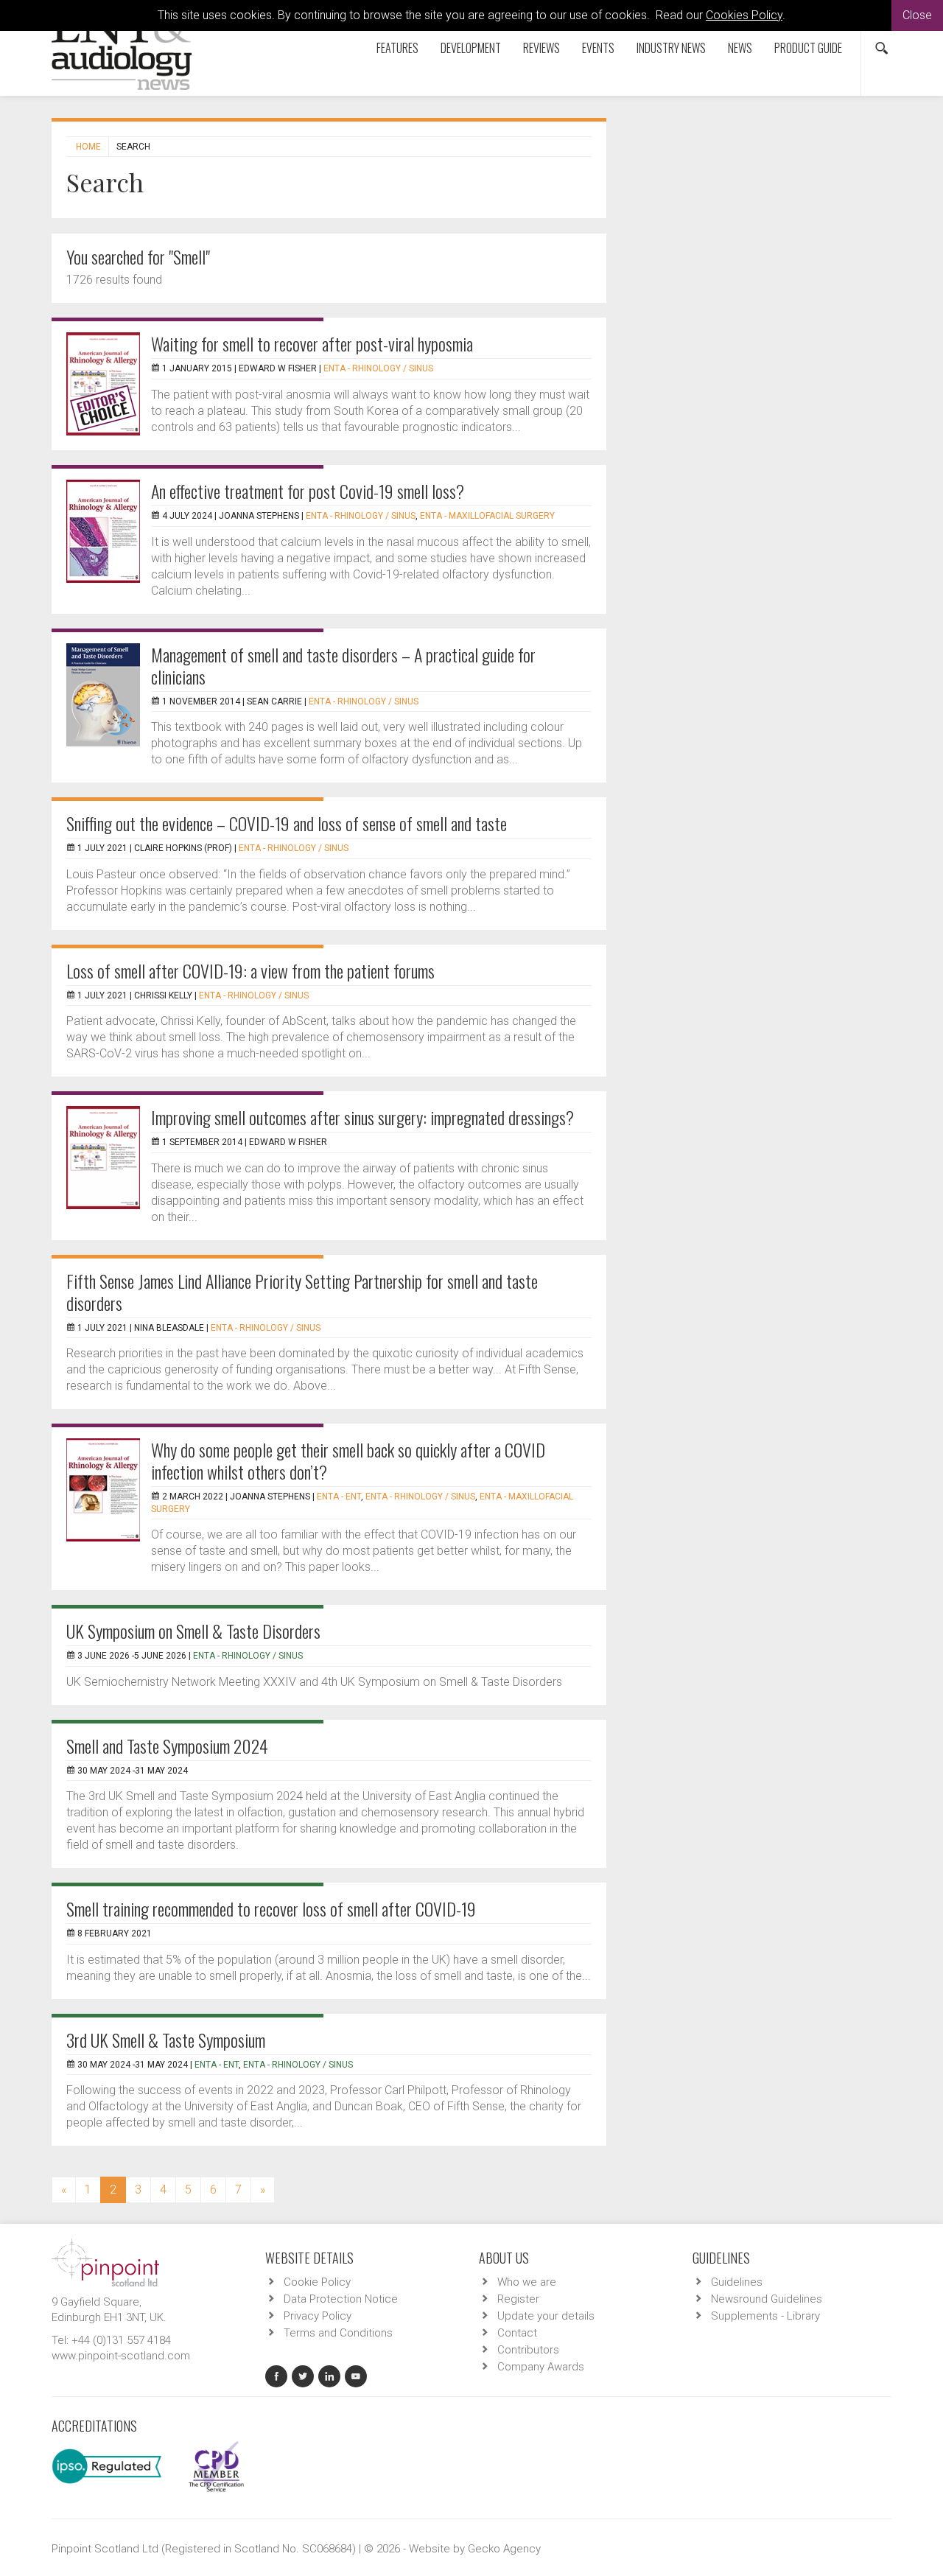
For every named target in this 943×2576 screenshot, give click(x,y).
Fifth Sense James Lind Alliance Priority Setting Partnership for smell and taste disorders (302, 1292)
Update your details (546, 2316)
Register (518, 2299)
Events (598, 48)
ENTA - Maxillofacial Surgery (487, 516)
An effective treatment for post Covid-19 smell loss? (308, 491)
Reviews (541, 48)
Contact (517, 2333)
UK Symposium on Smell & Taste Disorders (193, 1631)
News (740, 48)
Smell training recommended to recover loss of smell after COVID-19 (271, 1908)
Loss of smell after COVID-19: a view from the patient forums (250, 970)
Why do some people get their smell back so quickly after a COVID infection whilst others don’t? (348, 1460)
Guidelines (737, 2282)
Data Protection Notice (341, 2299)
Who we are (527, 2282)
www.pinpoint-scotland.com (121, 2356)
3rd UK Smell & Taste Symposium (166, 2040)
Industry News (671, 48)
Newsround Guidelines (767, 2299)
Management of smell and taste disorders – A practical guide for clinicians (343, 665)
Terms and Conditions (338, 2333)
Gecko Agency (504, 2549)
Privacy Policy (318, 2316)
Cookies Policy (744, 15)
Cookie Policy (317, 2282)
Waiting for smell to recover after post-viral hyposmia (312, 343)
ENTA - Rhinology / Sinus (378, 368)
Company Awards (541, 2367)
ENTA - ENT (339, 1497)
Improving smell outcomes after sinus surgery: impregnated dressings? (362, 1117)
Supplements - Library (765, 2316)
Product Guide (808, 48)
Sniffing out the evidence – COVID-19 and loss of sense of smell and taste (287, 823)
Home (88, 147)
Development (471, 48)
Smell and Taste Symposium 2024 (167, 1746)
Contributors (528, 2350)
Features (397, 48)
